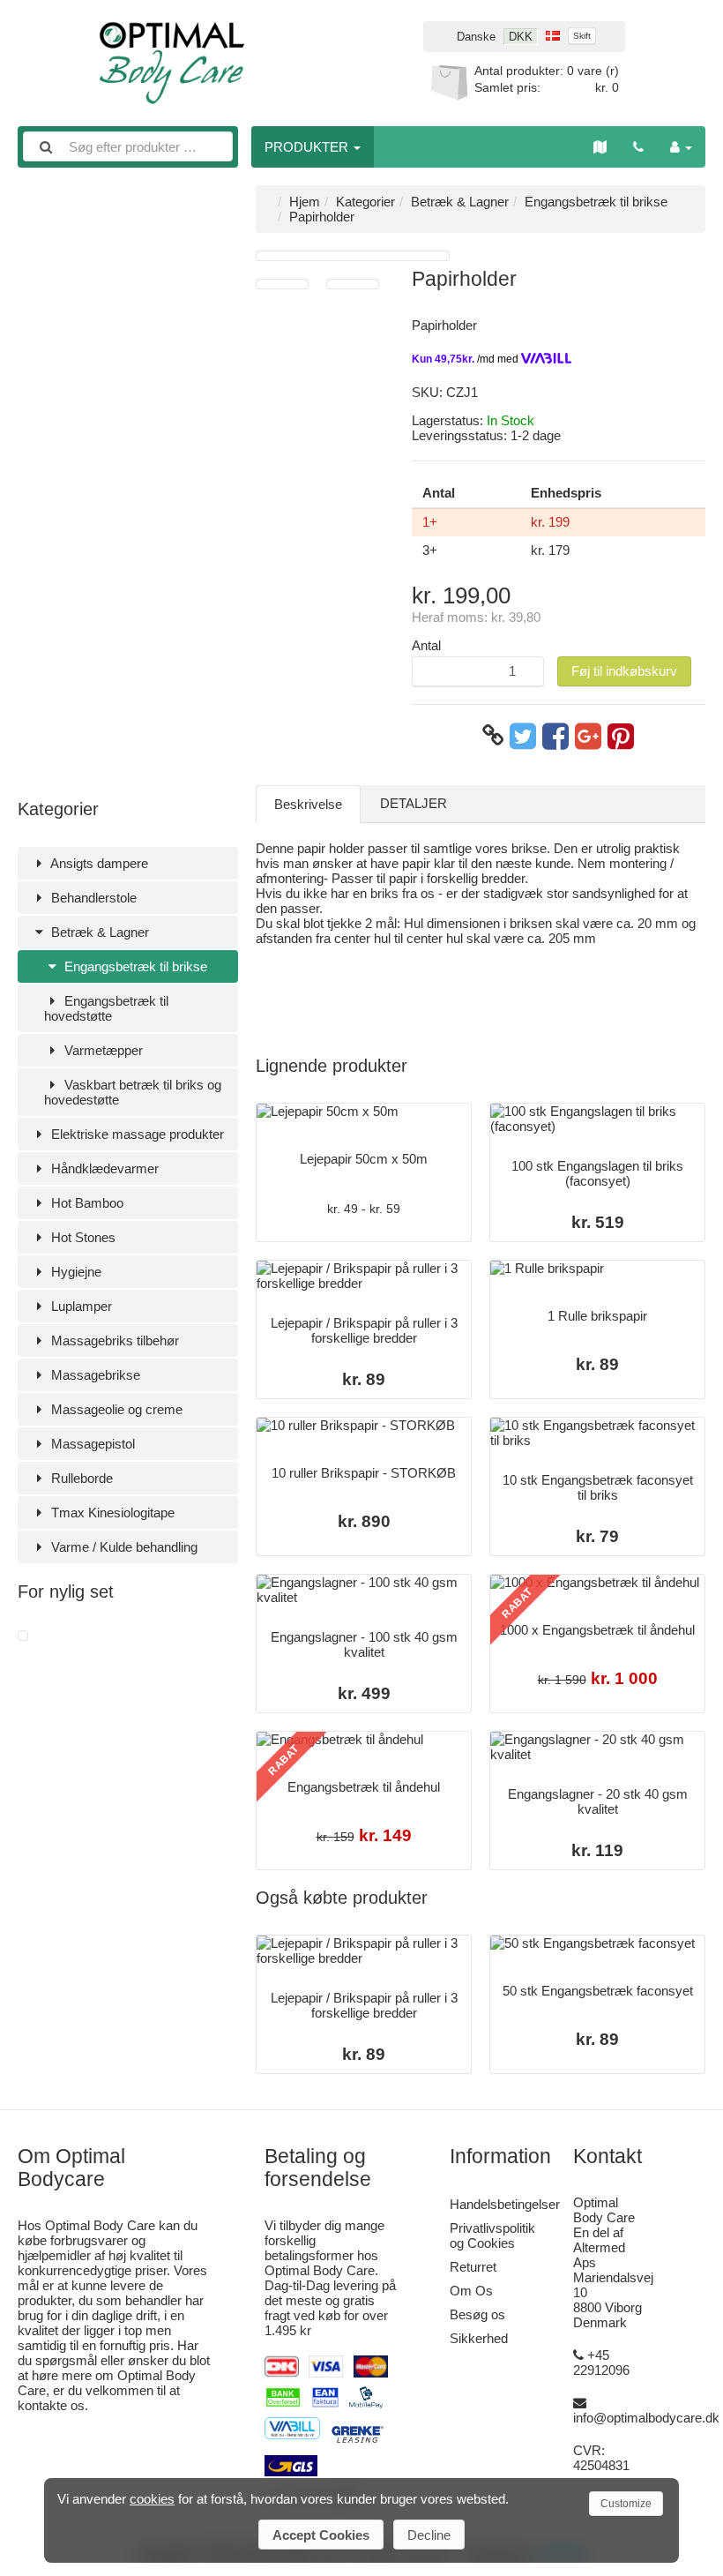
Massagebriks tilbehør (113, 1340)
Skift (582, 36)
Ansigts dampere (98, 863)
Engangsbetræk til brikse (134, 966)
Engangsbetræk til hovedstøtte (106, 1008)
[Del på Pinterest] (621, 736)
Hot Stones (82, 1237)
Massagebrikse (94, 1375)
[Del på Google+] (588, 736)
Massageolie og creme (115, 1409)
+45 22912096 (601, 2363)
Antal (426, 645)
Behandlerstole (92, 898)
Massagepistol (91, 1444)
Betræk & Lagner (98, 932)
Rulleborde (80, 1478)
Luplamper (80, 1306)
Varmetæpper (102, 1050)
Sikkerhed (479, 2338)
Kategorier (365, 202)
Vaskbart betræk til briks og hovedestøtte (133, 1092)
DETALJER (414, 803)
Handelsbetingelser (505, 2204)
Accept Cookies (321, 2535)
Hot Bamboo (86, 1203)
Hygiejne (75, 1272)
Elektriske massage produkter (136, 1134)
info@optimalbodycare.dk (646, 2418)
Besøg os (477, 2314)
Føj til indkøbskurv (624, 671)
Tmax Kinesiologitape (111, 1513)
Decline (429, 2535)
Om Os (471, 2291)
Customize (626, 2504)
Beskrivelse (308, 804)
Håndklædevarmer (103, 1168)
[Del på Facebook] (555, 736)
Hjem (305, 202)
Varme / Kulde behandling (123, 1547)
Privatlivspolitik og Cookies (492, 2235)
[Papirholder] (23, 1636)
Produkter (308, 147)
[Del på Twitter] (523, 736)
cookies (152, 2499)
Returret (473, 2267)
